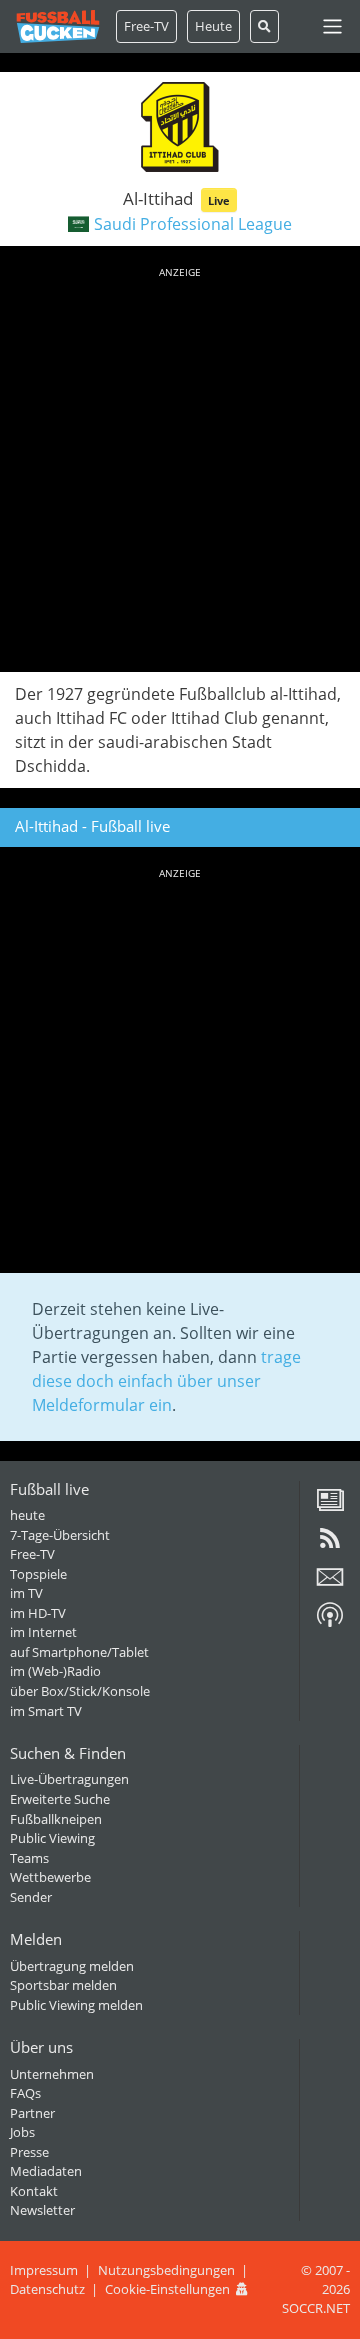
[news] (330, 1507)
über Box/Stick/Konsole (80, 1691)
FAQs (25, 2093)
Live (219, 200)
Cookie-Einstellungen (167, 2289)
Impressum (44, 2270)
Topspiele (38, 1574)
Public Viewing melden (76, 2005)
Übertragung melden (72, 1966)
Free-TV (146, 26)
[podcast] (330, 1622)
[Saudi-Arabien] (78, 224)
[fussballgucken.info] (58, 26)
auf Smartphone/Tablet (79, 1652)
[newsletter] (330, 1584)
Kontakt (34, 2191)
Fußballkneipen (56, 1819)
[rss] (330, 1545)
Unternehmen (52, 2074)
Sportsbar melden (63, 1985)
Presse (29, 2152)
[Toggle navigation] (332, 26)
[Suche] (264, 26)
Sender (31, 1897)
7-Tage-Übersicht (60, 1535)
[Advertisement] (180, 466)
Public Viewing (52, 1838)
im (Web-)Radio (55, 1671)
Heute (213, 26)
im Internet (43, 1632)
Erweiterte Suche (60, 1799)
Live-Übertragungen (69, 1779)
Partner (32, 2113)
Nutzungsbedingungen (166, 2270)
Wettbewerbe (50, 1877)
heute (27, 1515)
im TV (26, 1593)
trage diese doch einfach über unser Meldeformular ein (166, 1381)
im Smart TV (46, 1711)
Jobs (22, 2132)
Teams (29, 1858)
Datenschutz (47, 2289)
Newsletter (42, 2210)
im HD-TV (38, 1613)
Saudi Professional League (193, 224)
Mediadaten (46, 2171)
